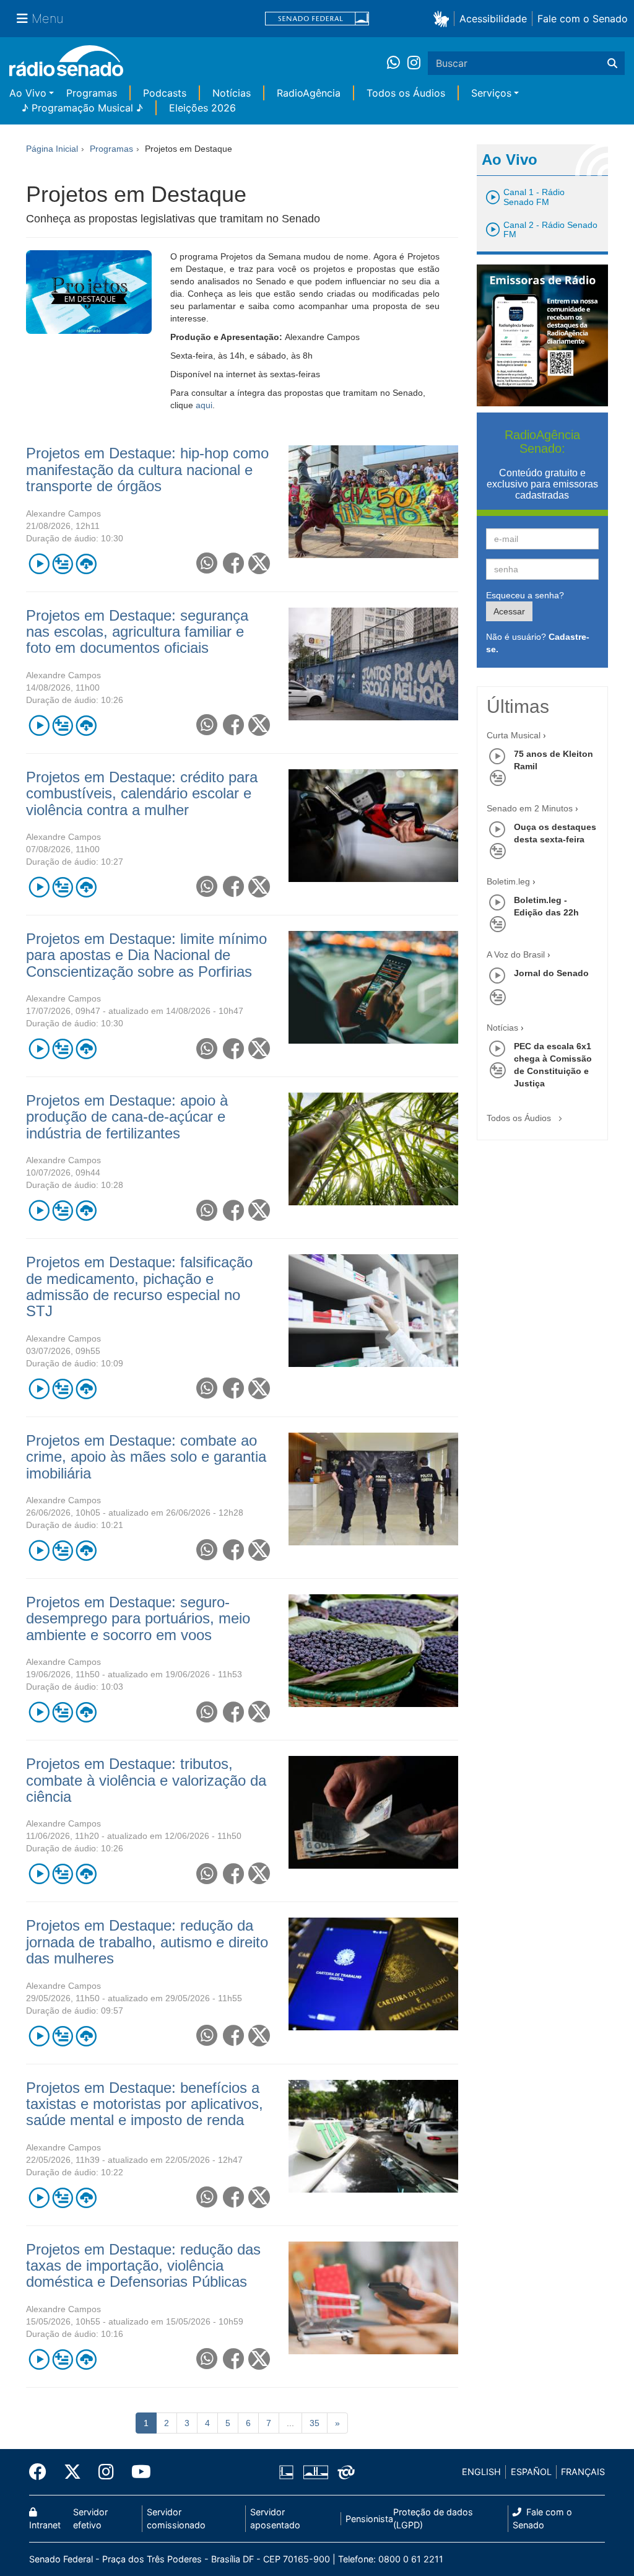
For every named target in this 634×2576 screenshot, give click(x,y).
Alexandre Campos (63, 513)
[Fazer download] (86, 563)
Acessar (509, 611)
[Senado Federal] (317, 19)
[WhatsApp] (397, 63)
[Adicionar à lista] (62, 563)
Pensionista (369, 2519)
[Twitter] (72, 2472)
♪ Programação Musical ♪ (82, 108)
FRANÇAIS (583, 2472)
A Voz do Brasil (516, 954)
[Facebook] (42, 2472)
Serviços (491, 93)
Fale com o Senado (583, 19)
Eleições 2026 (202, 108)
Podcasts (165, 93)
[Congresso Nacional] (315, 2472)
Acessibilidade (493, 19)
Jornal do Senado (551, 973)
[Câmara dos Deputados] (289, 2472)
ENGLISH (481, 2472)
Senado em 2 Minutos (530, 808)
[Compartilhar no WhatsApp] (206, 563)
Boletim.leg (508, 881)
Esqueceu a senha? (525, 595)
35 (315, 2423)
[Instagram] (414, 63)
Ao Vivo (28, 93)
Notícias (232, 93)
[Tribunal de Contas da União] (344, 2472)
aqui (204, 405)
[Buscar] (612, 63)
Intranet (45, 2525)
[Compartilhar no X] (259, 563)
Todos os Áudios (406, 93)
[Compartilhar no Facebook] (233, 563)
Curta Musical (514, 735)
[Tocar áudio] (39, 563)
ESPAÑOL (531, 2472)
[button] (444, 18)
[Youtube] (137, 2472)
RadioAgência (309, 93)
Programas (92, 93)
